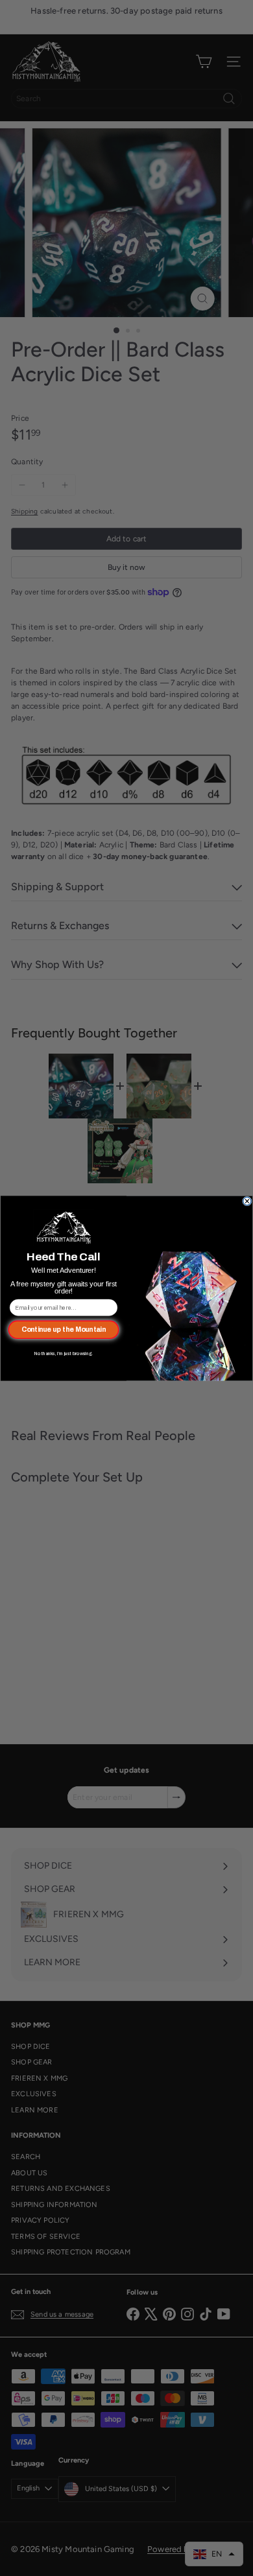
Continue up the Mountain (64, 1329)
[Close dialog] (247, 1201)
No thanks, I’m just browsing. (64, 1353)
